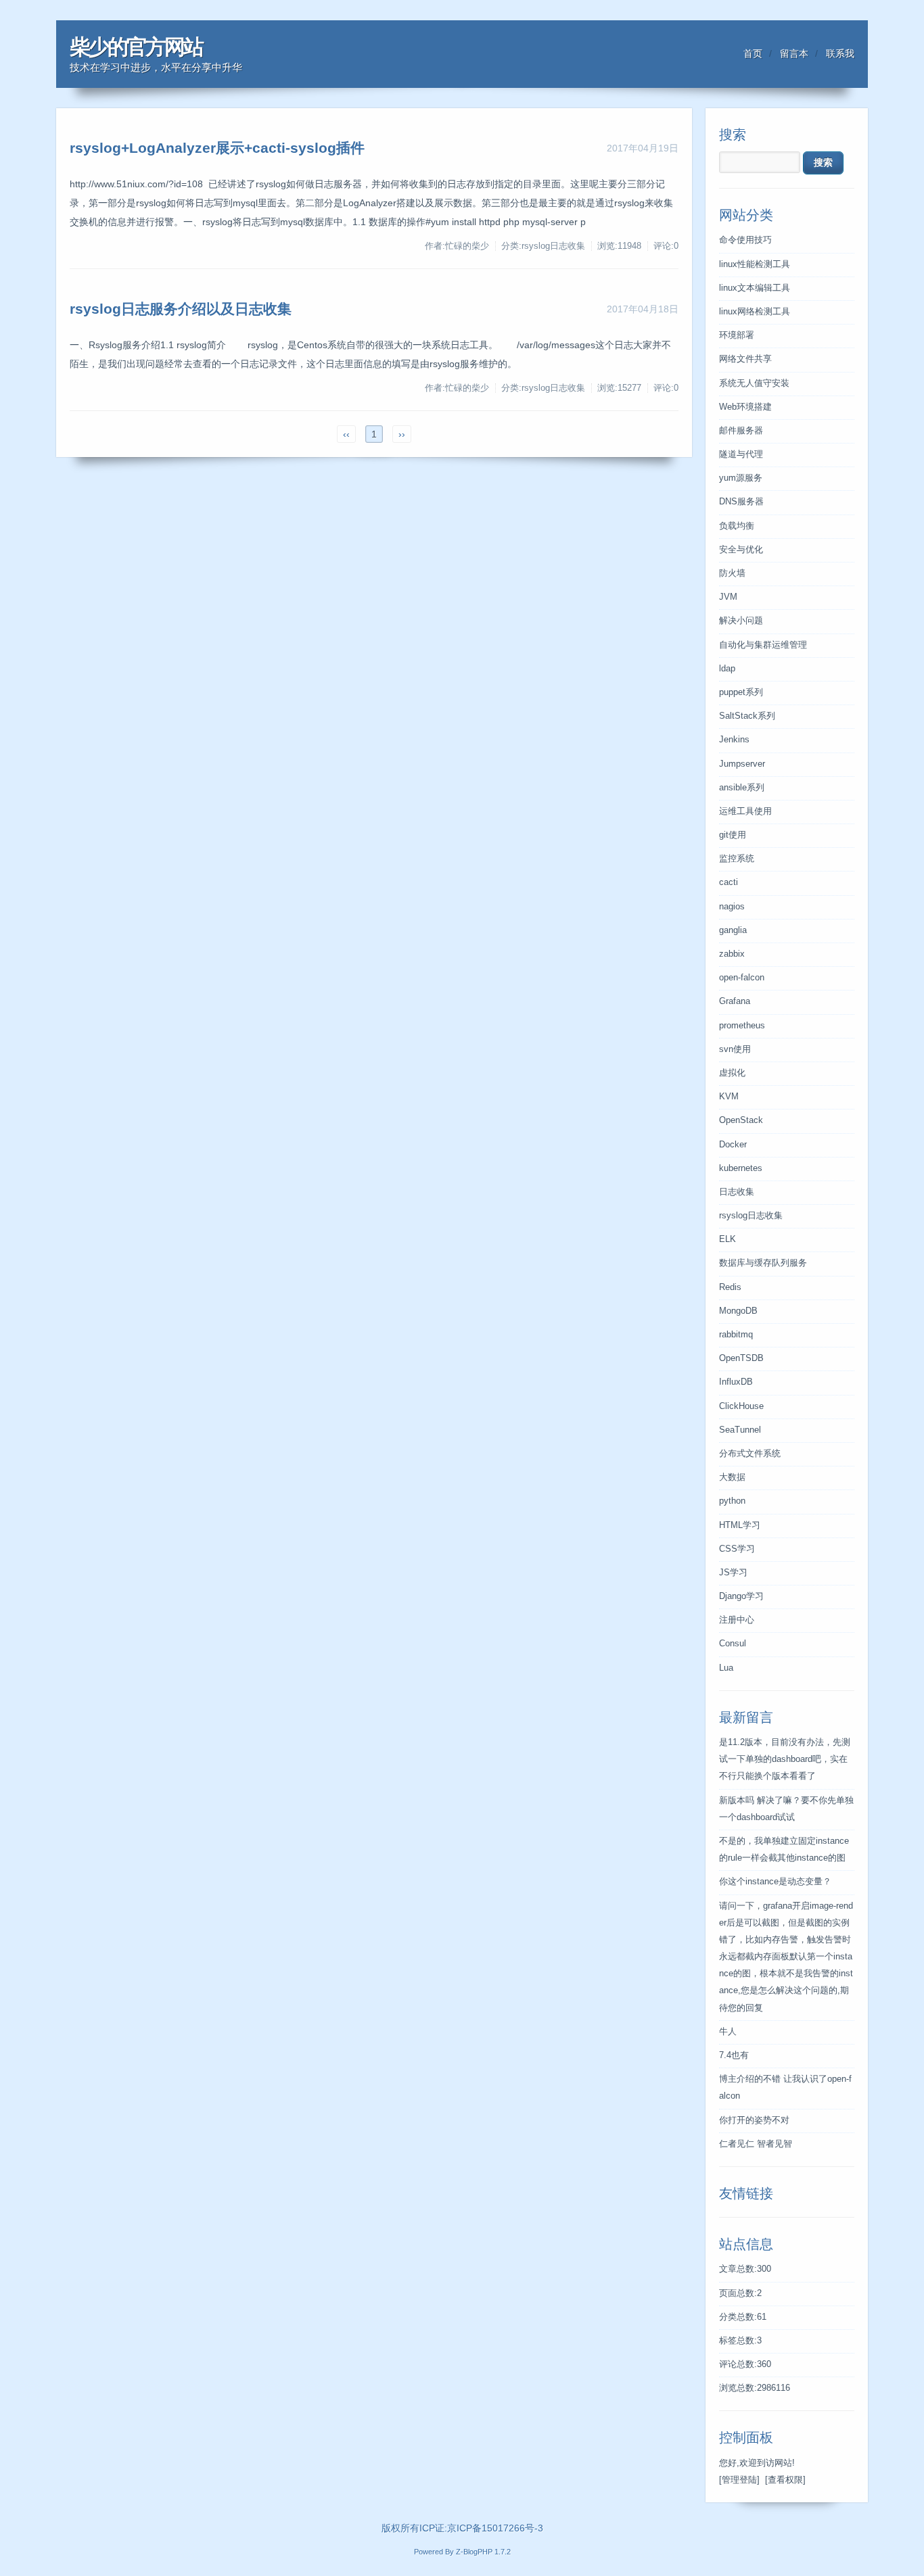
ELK (727, 1239)
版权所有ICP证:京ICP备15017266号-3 (462, 2528)
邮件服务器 (741, 431)
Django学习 (741, 1596)
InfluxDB (736, 1382)
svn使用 (735, 1049)
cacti (729, 882)
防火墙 (732, 573)
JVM (728, 597)
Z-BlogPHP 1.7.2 (483, 2552)
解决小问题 (741, 621)
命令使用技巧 (745, 240)
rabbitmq (736, 1335)
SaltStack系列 (747, 716)
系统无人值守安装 (754, 383)
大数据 (732, 1477)
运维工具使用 (745, 811)
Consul (733, 1644)
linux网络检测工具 (755, 312)
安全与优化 (741, 550)
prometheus (742, 1026)
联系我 (840, 53)
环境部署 (737, 335)
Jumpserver (742, 764)
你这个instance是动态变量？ (775, 1882)
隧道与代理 (741, 454)
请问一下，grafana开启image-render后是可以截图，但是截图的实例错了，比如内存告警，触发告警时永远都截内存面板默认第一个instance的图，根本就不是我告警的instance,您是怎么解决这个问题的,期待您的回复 (786, 1957)
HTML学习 (740, 1525)
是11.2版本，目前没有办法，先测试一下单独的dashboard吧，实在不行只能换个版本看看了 (785, 1759)
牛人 (728, 2032)
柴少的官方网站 (136, 47)
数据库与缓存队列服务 (763, 1263)
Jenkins (734, 740)
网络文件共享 (745, 359)
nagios (732, 907)
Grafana (735, 1001)
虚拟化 (732, 1073)
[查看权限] (785, 2480)
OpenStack (741, 1120)
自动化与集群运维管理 (763, 645)
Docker (733, 1145)
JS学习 (733, 1573)
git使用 (733, 835)
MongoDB (738, 1311)
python (732, 1501)
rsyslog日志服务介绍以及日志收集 (181, 309)
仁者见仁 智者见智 (756, 2144)
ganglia (733, 930)
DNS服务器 (741, 502)
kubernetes (741, 1168)
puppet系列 (741, 692)
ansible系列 (742, 788)
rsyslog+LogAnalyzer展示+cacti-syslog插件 (217, 148)
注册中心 (737, 1620)
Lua (726, 1668)
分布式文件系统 (750, 1454)
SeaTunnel (740, 1430)
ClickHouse (741, 1406)
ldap (727, 669)
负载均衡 (737, 526)
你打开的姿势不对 (754, 2120)
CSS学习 (737, 1549)
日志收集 (737, 1192)
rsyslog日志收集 (751, 1216)
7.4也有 (734, 2055)
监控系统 (737, 859)
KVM (729, 1097)
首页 (753, 53)
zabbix (732, 954)
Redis (730, 1287)
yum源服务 (741, 478)
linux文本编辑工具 (755, 288)
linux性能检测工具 (755, 264)
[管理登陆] (739, 2480)
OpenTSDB (741, 1358)
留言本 (794, 53)
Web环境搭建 (745, 407)
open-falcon (742, 978)
